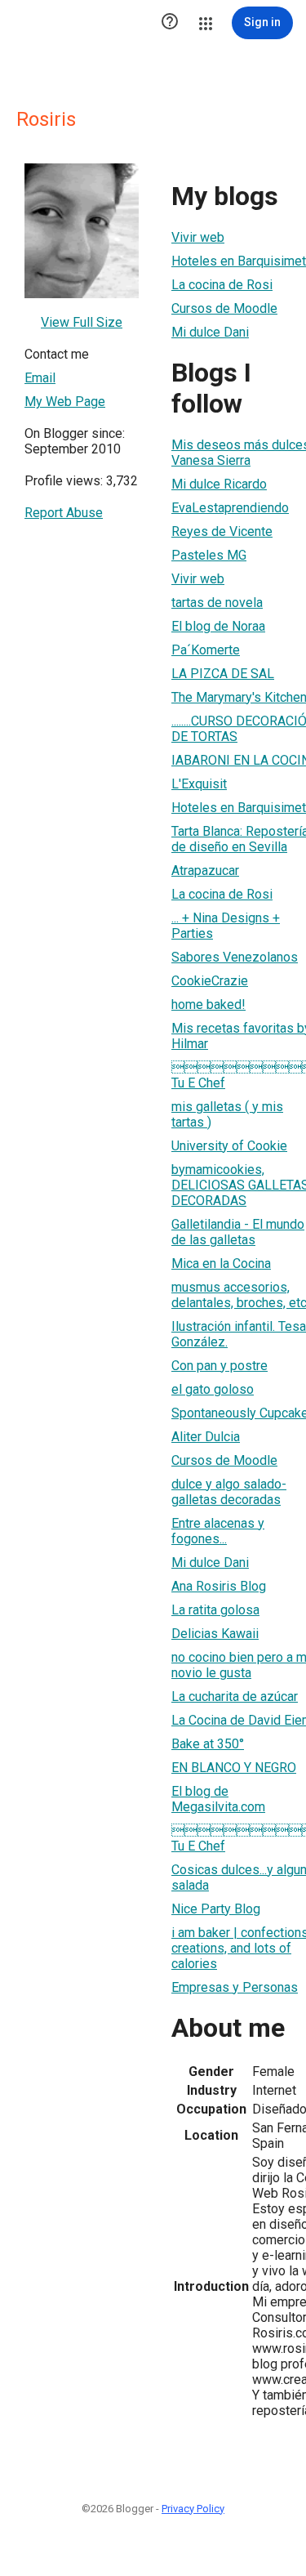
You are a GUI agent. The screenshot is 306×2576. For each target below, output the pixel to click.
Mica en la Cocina (221, 1263)
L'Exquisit (199, 784)
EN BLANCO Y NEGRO (234, 1768)
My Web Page (65, 402)
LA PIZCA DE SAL (223, 674)
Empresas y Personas (235, 1987)
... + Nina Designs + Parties (226, 926)
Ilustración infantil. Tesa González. (239, 1334)
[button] (170, 23)
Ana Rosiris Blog (219, 1586)
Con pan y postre (220, 1366)
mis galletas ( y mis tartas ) (227, 1114)
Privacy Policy (193, 2509)
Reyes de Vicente (222, 531)
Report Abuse (64, 513)
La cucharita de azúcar (235, 1696)
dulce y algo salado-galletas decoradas (229, 1492)
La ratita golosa (215, 1610)
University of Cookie (229, 1146)
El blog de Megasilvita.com (218, 1799)
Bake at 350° (208, 1744)
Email (40, 378)
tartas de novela (217, 603)
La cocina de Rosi (222, 285)
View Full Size (82, 322)
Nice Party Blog (216, 1909)
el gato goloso (213, 1389)
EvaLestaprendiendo (230, 508)
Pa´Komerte (206, 650)
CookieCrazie (210, 981)
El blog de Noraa (218, 626)
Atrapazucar (205, 871)
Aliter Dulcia (206, 1437)
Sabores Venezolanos (235, 957)
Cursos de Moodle (224, 308)
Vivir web (198, 237)
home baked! (208, 1005)
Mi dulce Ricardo (219, 484)
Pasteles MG (209, 555)
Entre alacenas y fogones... (218, 1531)
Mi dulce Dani (210, 332)
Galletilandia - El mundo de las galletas (238, 1232)
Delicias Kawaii (215, 1634)
